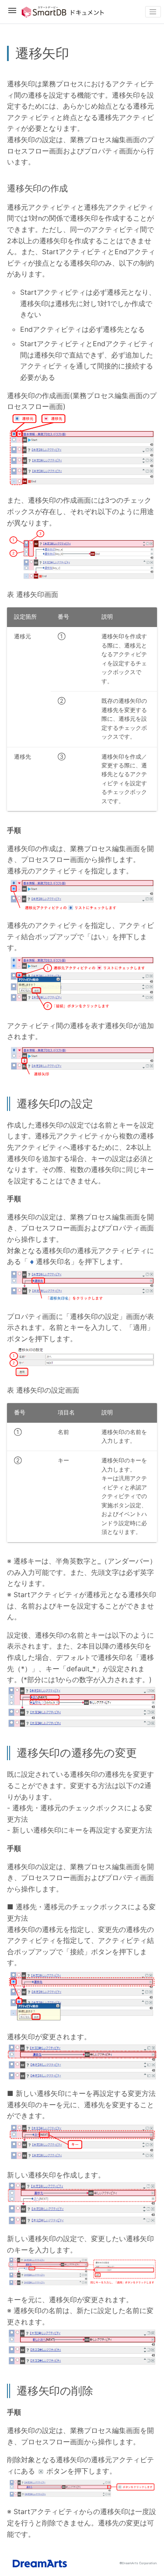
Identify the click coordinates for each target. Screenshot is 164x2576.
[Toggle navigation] (153, 12)
